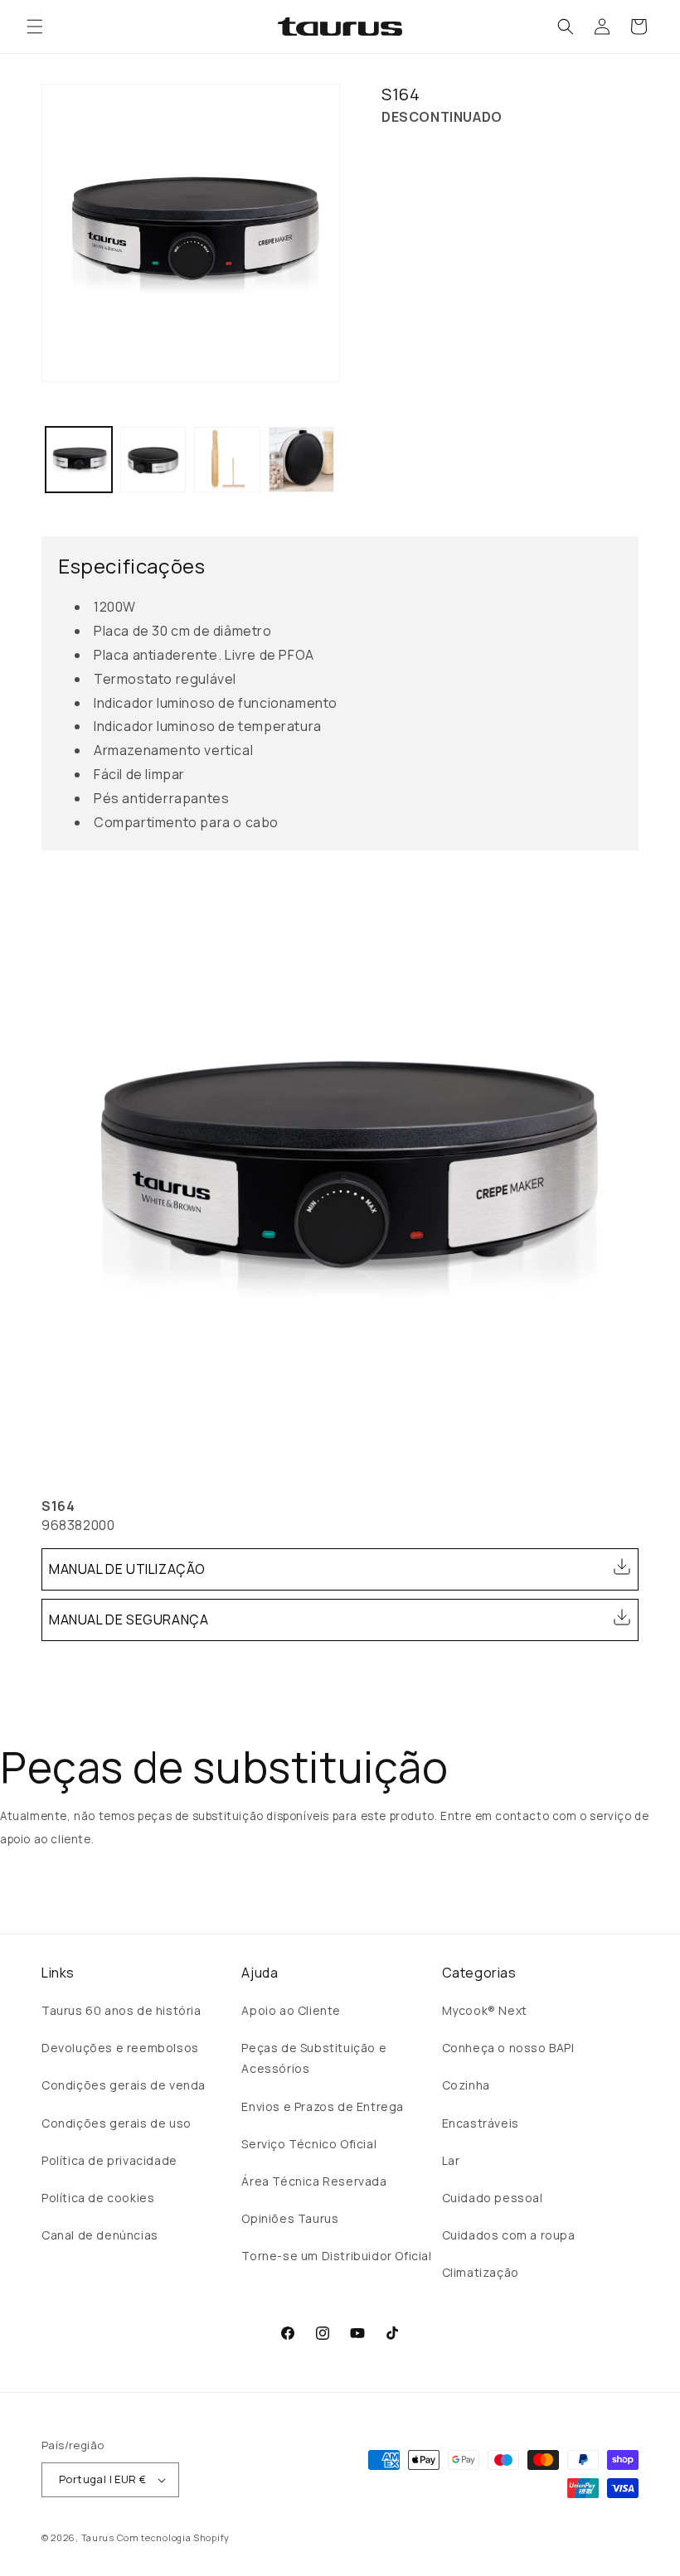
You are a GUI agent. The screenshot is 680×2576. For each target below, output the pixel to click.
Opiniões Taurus (290, 2218)
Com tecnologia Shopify (173, 2537)
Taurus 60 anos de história (121, 2010)
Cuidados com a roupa (509, 2235)
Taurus (98, 2537)
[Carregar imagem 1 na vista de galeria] (79, 460)
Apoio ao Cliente (291, 2010)
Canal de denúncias (100, 2235)
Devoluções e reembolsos (120, 2048)
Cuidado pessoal (493, 2198)
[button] (35, 27)
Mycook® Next (485, 2010)
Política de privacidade (109, 2160)
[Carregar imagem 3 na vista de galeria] (227, 460)
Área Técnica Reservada (314, 2181)
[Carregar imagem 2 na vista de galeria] (153, 460)
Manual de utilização (127, 1569)
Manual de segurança (129, 1620)
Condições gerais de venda (124, 2085)
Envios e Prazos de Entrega (323, 2106)
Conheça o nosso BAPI (508, 2048)
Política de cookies (98, 2198)
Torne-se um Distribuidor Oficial (336, 2256)
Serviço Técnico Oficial (309, 2144)
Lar (451, 2160)
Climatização (481, 2272)
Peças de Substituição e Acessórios (314, 2058)
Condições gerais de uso (117, 2123)
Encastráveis (481, 2123)
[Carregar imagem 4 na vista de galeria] (302, 460)
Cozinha (466, 2085)
